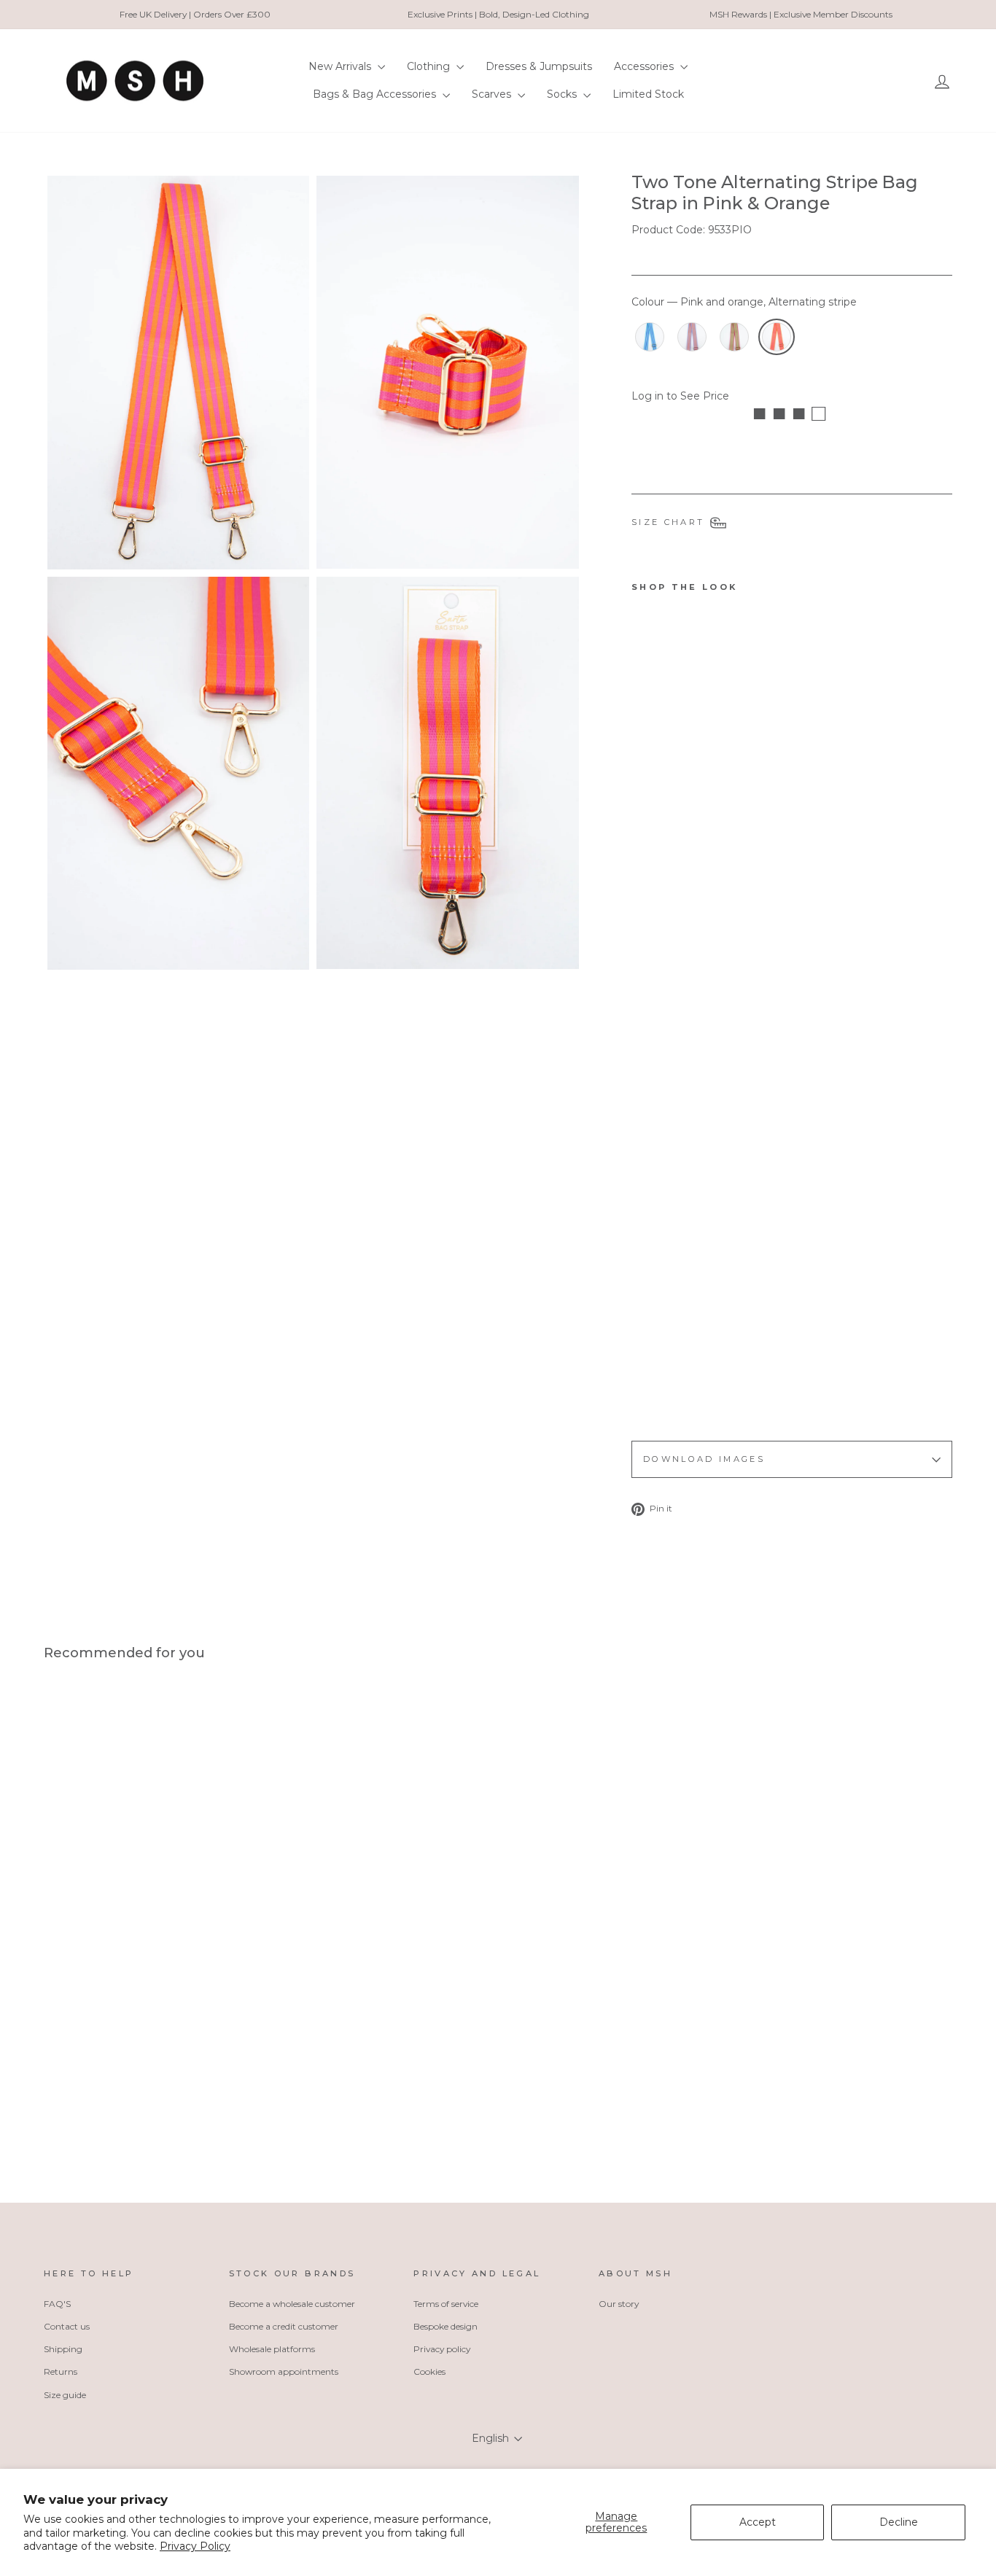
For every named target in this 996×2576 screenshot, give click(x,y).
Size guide (65, 2395)
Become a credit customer (284, 2326)
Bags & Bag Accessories (376, 94)
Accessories (645, 66)
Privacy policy (442, 2349)
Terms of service (446, 2304)
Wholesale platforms (272, 2349)
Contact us (67, 2326)
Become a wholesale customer (292, 2304)
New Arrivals (341, 66)
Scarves (493, 94)
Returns (61, 2371)
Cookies (429, 2371)
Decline (899, 2522)
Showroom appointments (284, 2371)
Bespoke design (446, 2326)
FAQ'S (57, 2304)
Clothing (430, 66)
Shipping (63, 2349)
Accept (758, 2522)
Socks (563, 94)
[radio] (650, 337)
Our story (619, 2304)
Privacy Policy (195, 2546)
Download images (704, 1459)
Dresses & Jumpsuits (539, 66)
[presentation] (677, 1389)
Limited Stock (648, 94)
